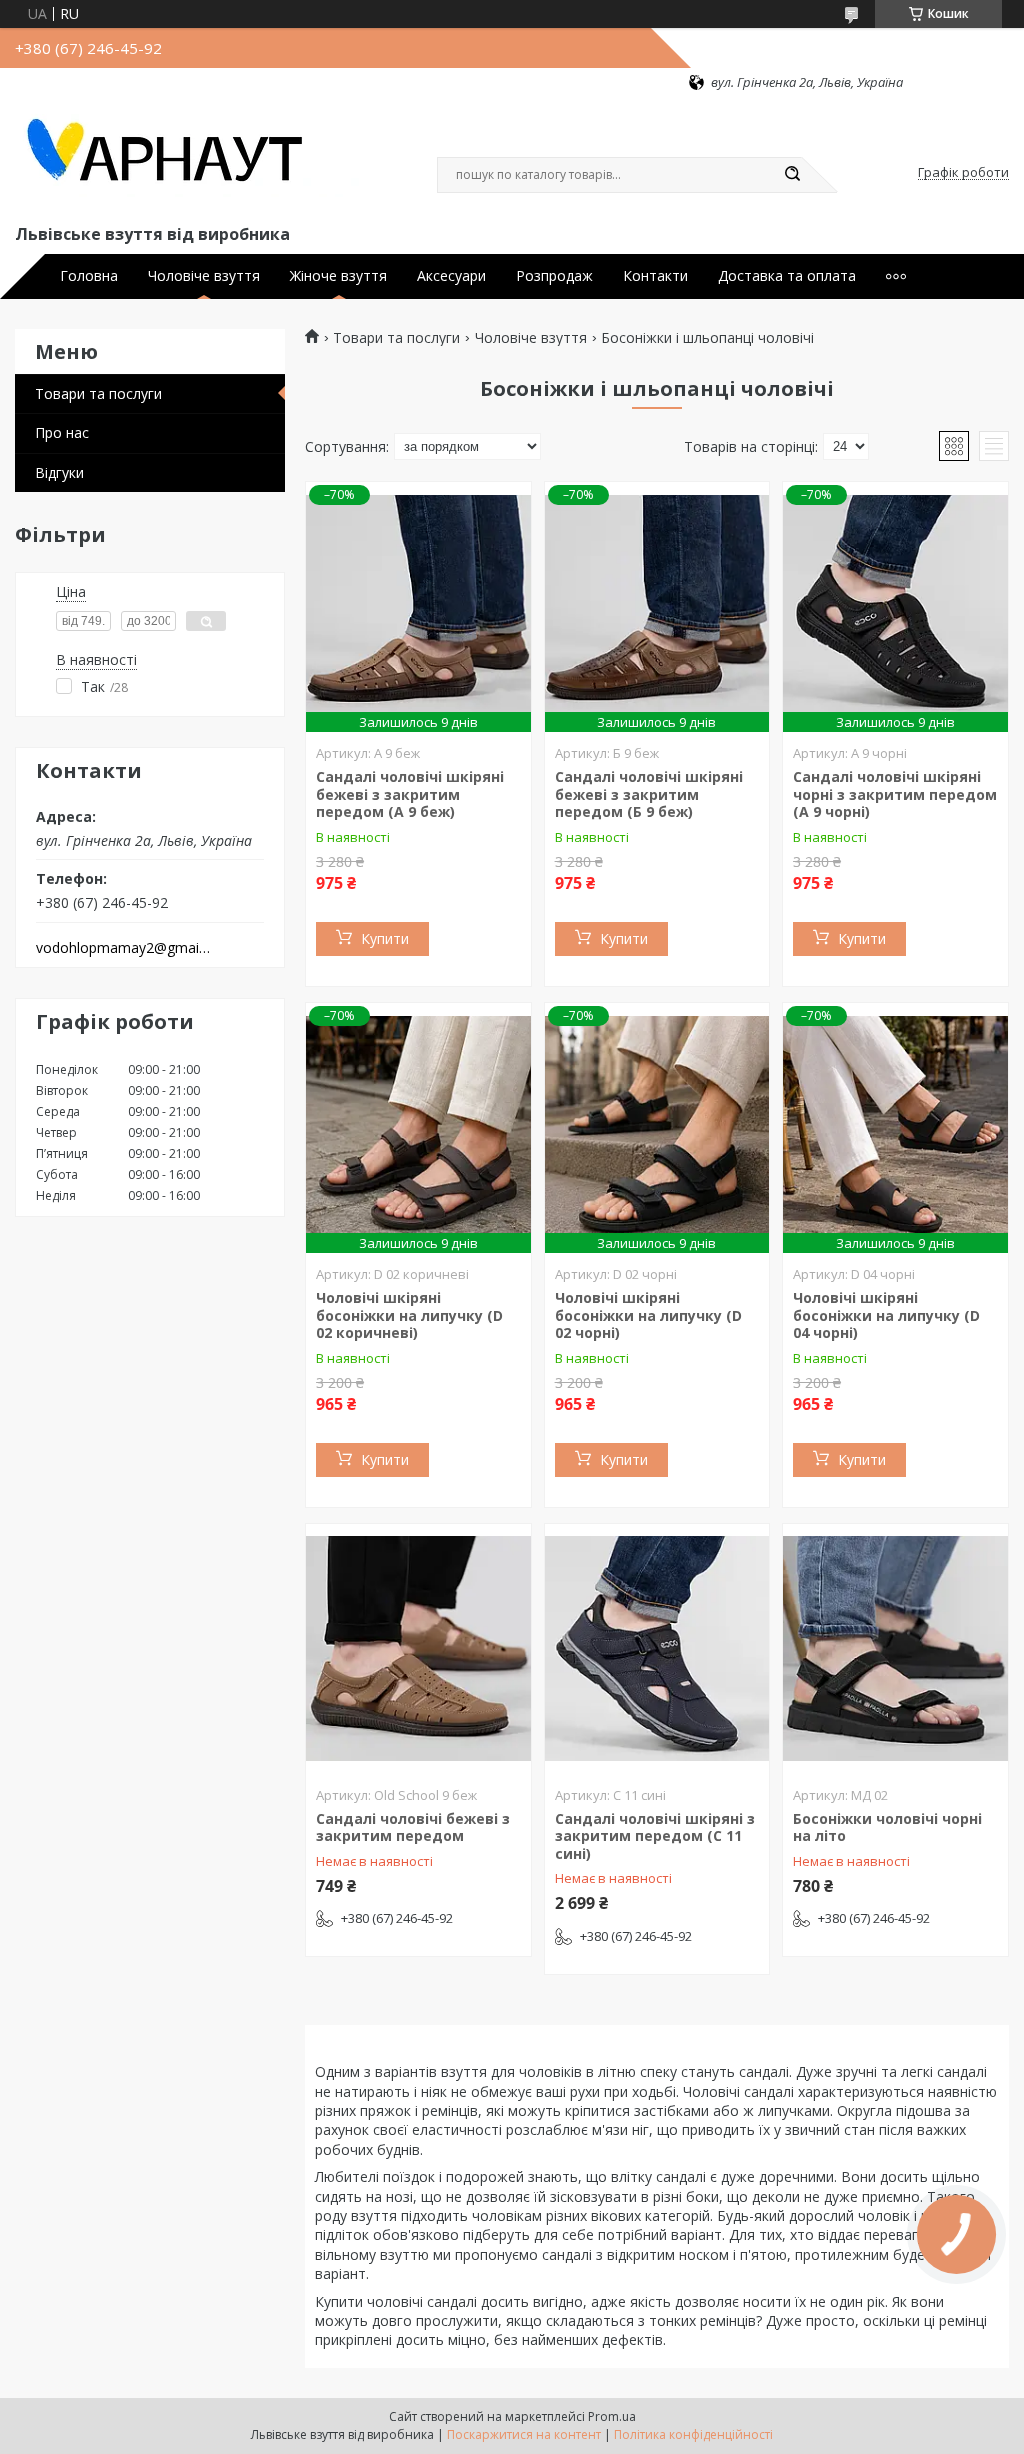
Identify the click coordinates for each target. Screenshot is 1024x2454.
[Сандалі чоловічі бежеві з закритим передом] (418, 1649)
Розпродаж (554, 276)
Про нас (62, 432)
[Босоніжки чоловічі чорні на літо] (895, 1649)
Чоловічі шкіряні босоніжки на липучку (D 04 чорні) (886, 1315)
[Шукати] (792, 175)
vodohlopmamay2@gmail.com (123, 948)
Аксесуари (451, 276)
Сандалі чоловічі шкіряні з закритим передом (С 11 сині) (655, 1836)
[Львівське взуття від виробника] (190, 156)
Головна (89, 276)
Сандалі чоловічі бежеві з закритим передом (413, 1827)
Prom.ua (612, 2416)
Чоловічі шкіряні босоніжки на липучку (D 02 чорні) (648, 1315)
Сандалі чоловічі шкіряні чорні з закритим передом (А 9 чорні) (895, 794)
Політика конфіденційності (693, 2434)
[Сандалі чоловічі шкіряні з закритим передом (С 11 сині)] (657, 1649)
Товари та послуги (98, 393)
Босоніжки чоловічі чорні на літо (887, 1827)
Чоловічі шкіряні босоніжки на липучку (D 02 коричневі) (409, 1315)
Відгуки (59, 472)
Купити (385, 938)
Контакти (655, 276)
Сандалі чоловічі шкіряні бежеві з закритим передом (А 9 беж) (410, 794)
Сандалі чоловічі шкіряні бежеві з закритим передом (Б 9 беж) (649, 794)
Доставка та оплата (787, 276)
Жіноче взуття (338, 276)
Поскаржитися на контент (524, 2434)
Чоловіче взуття (204, 276)
